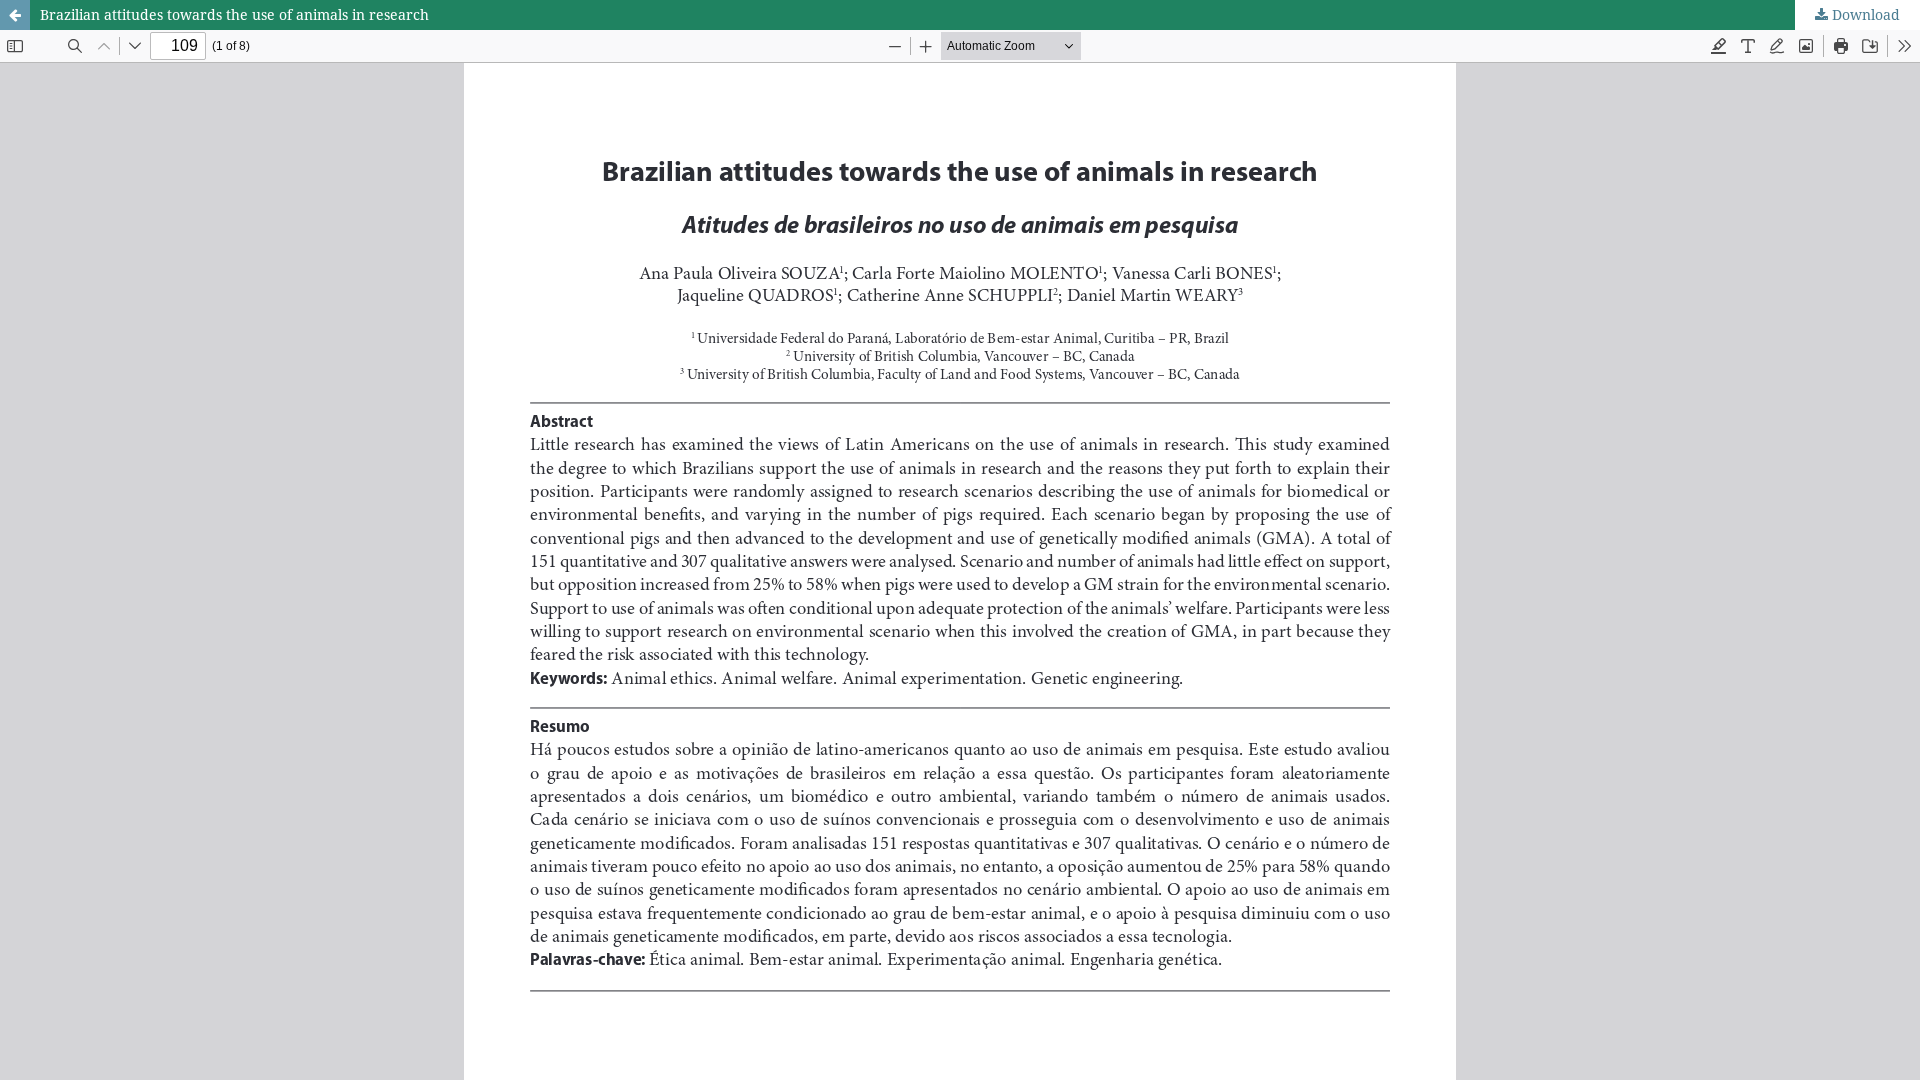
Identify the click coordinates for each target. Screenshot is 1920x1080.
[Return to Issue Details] (15, 15)
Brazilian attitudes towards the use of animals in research (234, 14)
